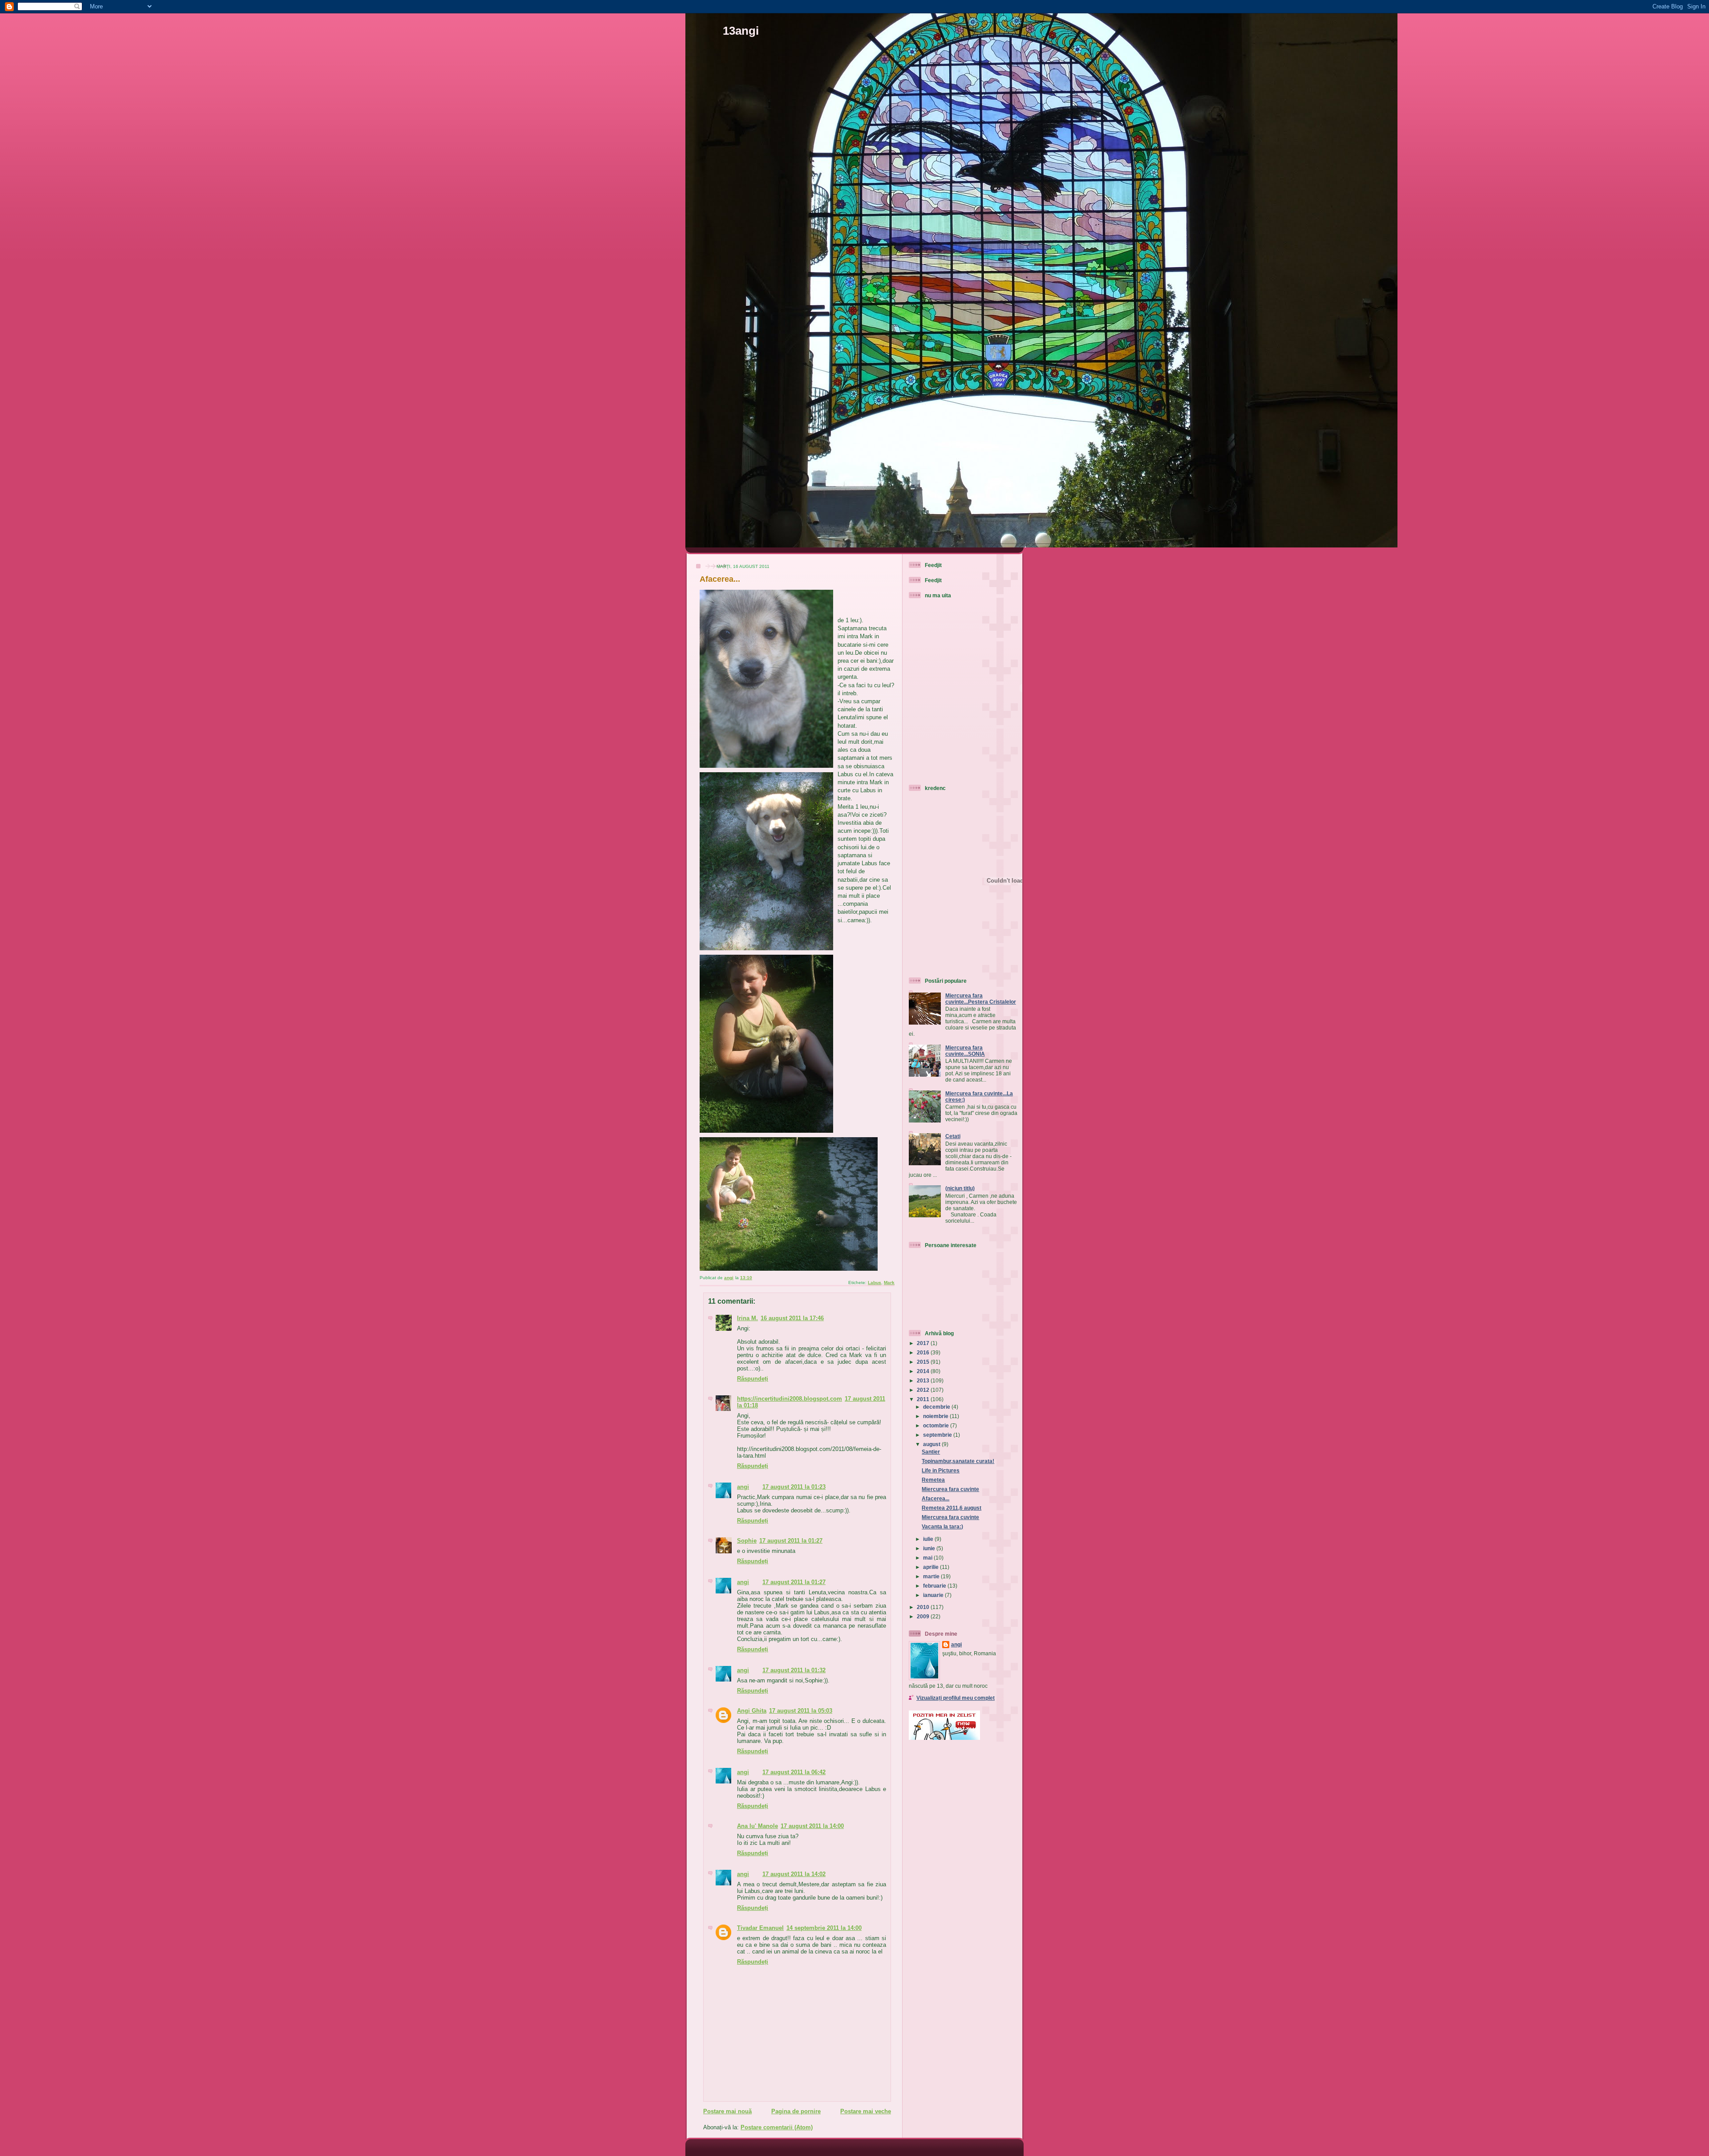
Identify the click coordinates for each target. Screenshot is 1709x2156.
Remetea (933, 1480)
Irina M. (747, 1318)
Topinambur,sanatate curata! (958, 1461)
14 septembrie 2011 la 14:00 (824, 1928)
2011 (924, 1399)
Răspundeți (753, 1379)
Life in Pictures (941, 1470)
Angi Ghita (752, 1711)
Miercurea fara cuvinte (950, 1489)
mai (928, 1558)
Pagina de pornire (796, 2111)
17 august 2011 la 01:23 (794, 1487)
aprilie (931, 1567)
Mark (889, 1283)
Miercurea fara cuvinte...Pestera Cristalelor (981, 999)
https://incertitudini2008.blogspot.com (790, 1399)
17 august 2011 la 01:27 (791, 1541)
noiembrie (936, 1416)
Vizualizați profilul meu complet (956, 1698)
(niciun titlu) (960, 1188)
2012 (924, 1390)
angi (743, 1487)
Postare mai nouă (727, 2111)
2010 (924, 1607)
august (932, 1444)
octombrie (937, 1425)
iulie (929, 1539)
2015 (924, 1362)
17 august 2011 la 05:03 (801, 1711)
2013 (924, 1380)
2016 (924, 1352)
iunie (930, 1548)
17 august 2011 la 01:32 (794, 1670)
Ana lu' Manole (757, 1826)
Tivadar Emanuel (760, 1928)
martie (932, 1576)
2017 (924, 1343)
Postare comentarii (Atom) (777, 2127)
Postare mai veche (866, 2111)
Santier (931, 1452)
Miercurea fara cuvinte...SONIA (965, 1051)
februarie (935, 1586)
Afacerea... (935, 1498)
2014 (924, 1371)
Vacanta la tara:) (942, 1526)
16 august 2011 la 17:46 (792, 1318)
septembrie (938, 1435)
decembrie (937, 1407)
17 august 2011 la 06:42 (794, 1772)
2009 (924, 1616)
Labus (875, 1283)
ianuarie (934, 1595)
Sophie (747, 1541)
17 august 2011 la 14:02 (794, 1874)
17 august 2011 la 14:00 (812, 1826)
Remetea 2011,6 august (952, 1508)
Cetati (953, 1136)
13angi (741, 31)
